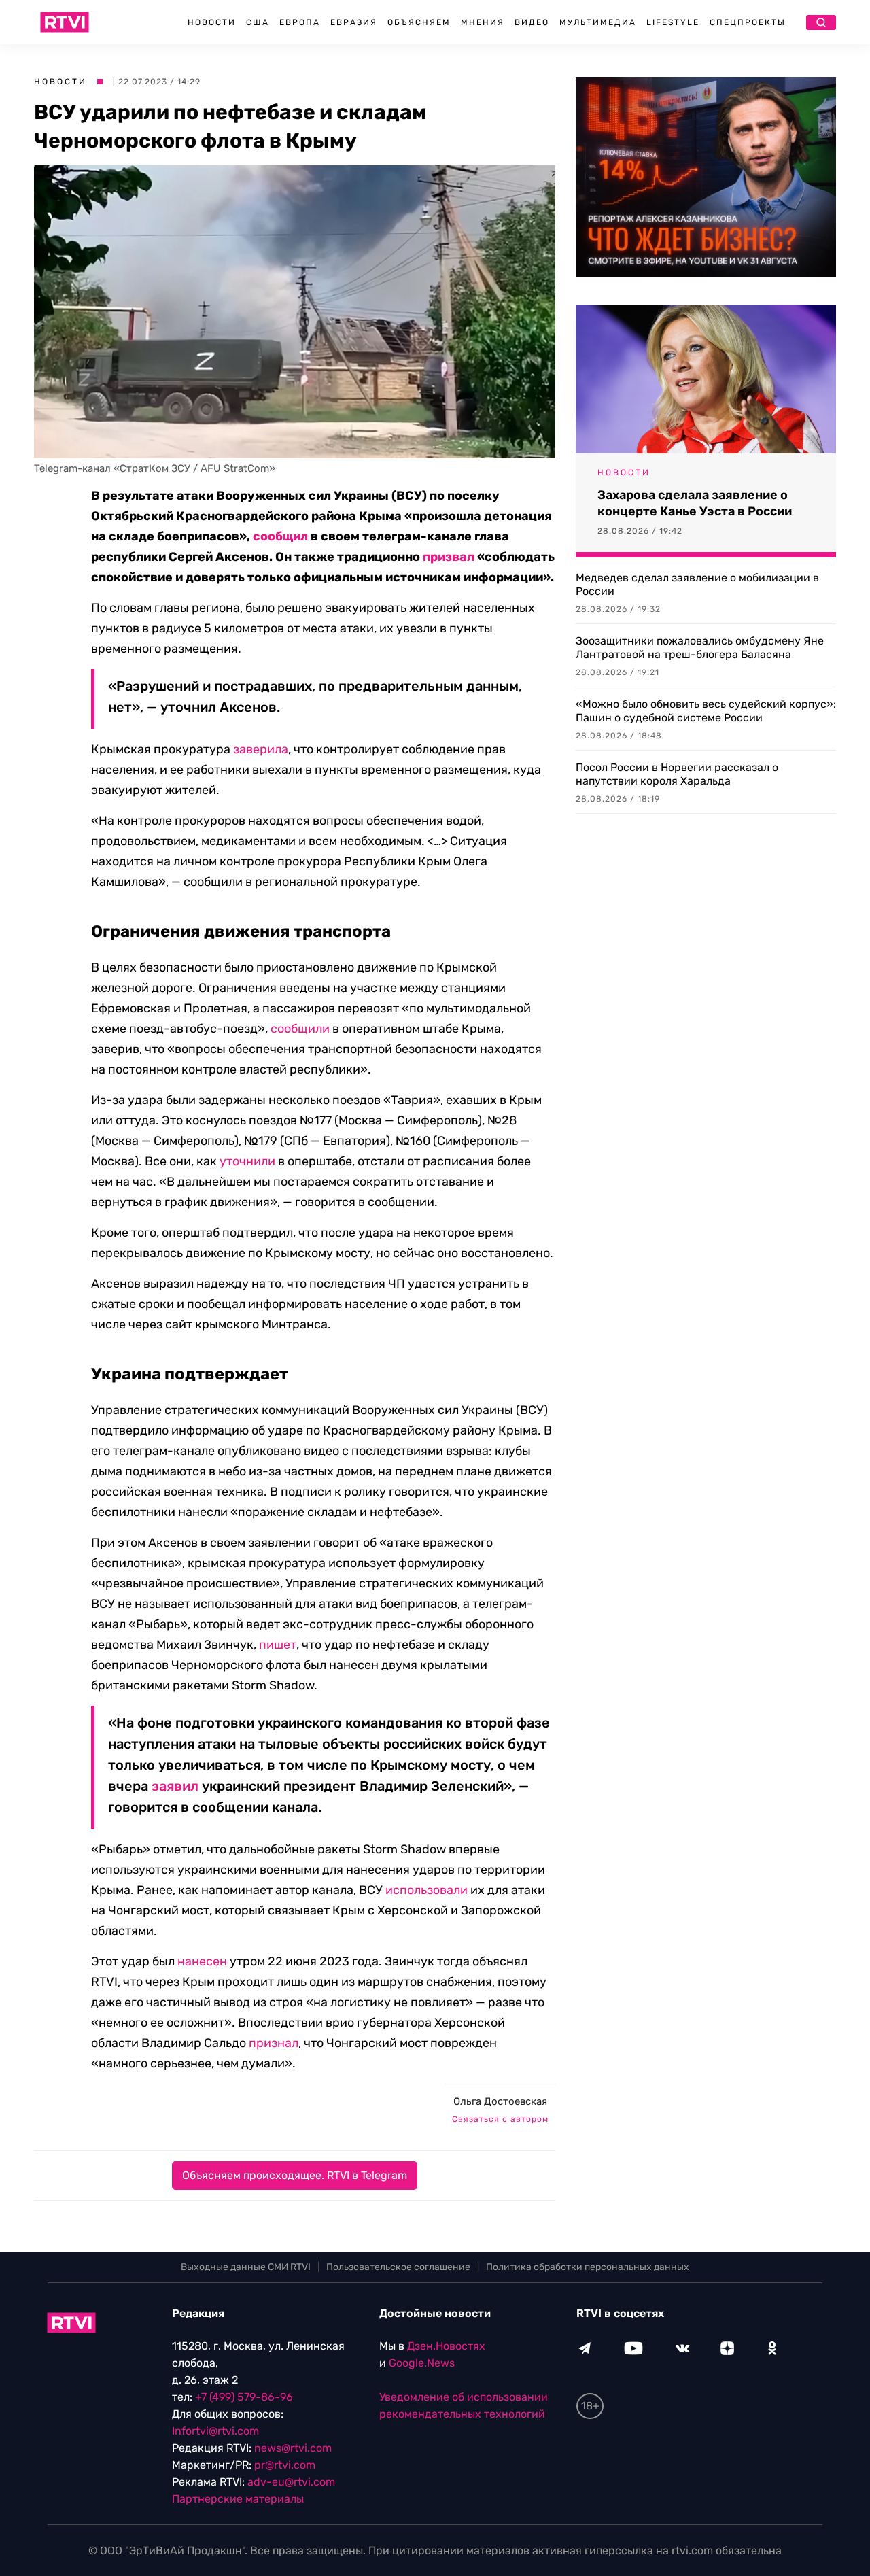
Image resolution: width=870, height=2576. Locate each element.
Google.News (422, 2363)
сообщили (300, 1029)
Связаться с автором (500, 2119)
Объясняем (419, 22)
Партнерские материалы (238, 2499)
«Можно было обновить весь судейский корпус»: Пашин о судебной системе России (706, 711)
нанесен (202, 1961)
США (258, 22)
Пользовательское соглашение (398, 2267)
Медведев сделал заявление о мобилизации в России (697, 584)
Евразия (354, 22)
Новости (212, 22)
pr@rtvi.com (285, 2465)
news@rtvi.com (293, 2448)
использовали (427, 1890)
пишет (278, 1645)
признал (274, 2043)
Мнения (483, 22)
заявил (175, 1786)
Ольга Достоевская (500, 2101)
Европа (300, 22)
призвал (449, 557)
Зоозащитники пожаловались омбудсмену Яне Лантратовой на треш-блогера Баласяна (700, 648)
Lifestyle (673, 22)
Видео (532, 22)
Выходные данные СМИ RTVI (246, 2267)
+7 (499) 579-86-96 (244, 2397)
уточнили (247, 1161)
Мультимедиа (598, 22)
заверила (261, 749)
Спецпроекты (748, 22)
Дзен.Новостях (446, 2346)
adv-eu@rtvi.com (291, 2482)
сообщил (280, 536)
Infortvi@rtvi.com (215, 2431)
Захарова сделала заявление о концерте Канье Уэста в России (695, 503)
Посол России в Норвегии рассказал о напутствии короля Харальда (677, 774)
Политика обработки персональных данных (588, 2267)
